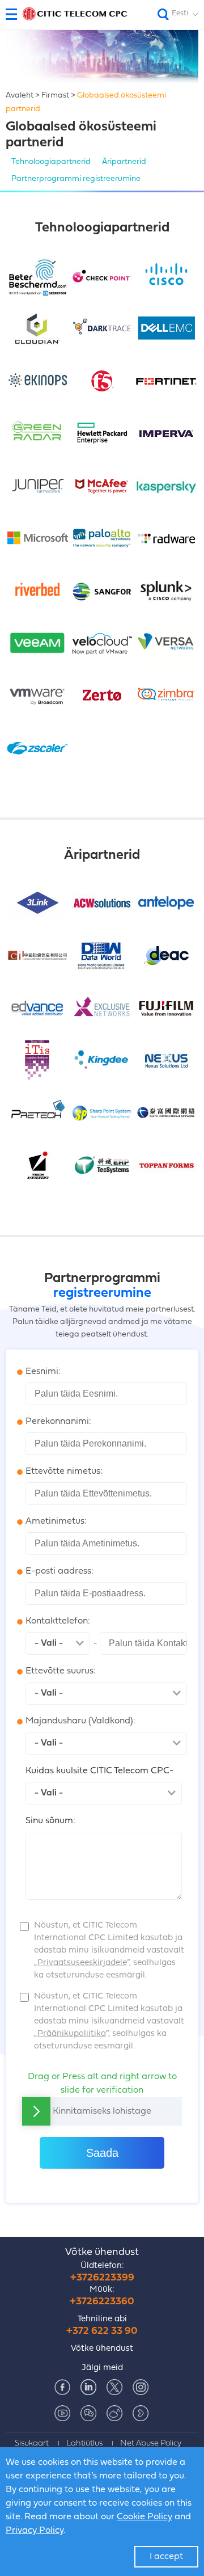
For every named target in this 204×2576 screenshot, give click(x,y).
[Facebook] (62, 2387)
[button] (16, 14)
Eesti (180, 13)
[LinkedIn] (88, 2387)
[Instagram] (141, 2387)
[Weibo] (114, 2413)
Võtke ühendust (102, 2252)
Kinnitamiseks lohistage (102, 2111)
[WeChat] (88, 2413)
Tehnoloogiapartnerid (51, 162)
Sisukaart (32, 2444)
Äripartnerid (124, 162)
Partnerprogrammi (76, 179)
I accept (166, 2557)
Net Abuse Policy (151, 2444)
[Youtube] (62, 2413)
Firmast (55, 96)
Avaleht (20, 96)
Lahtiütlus (84, 2444)
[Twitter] (114, 2387)
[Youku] (141, 2413)
